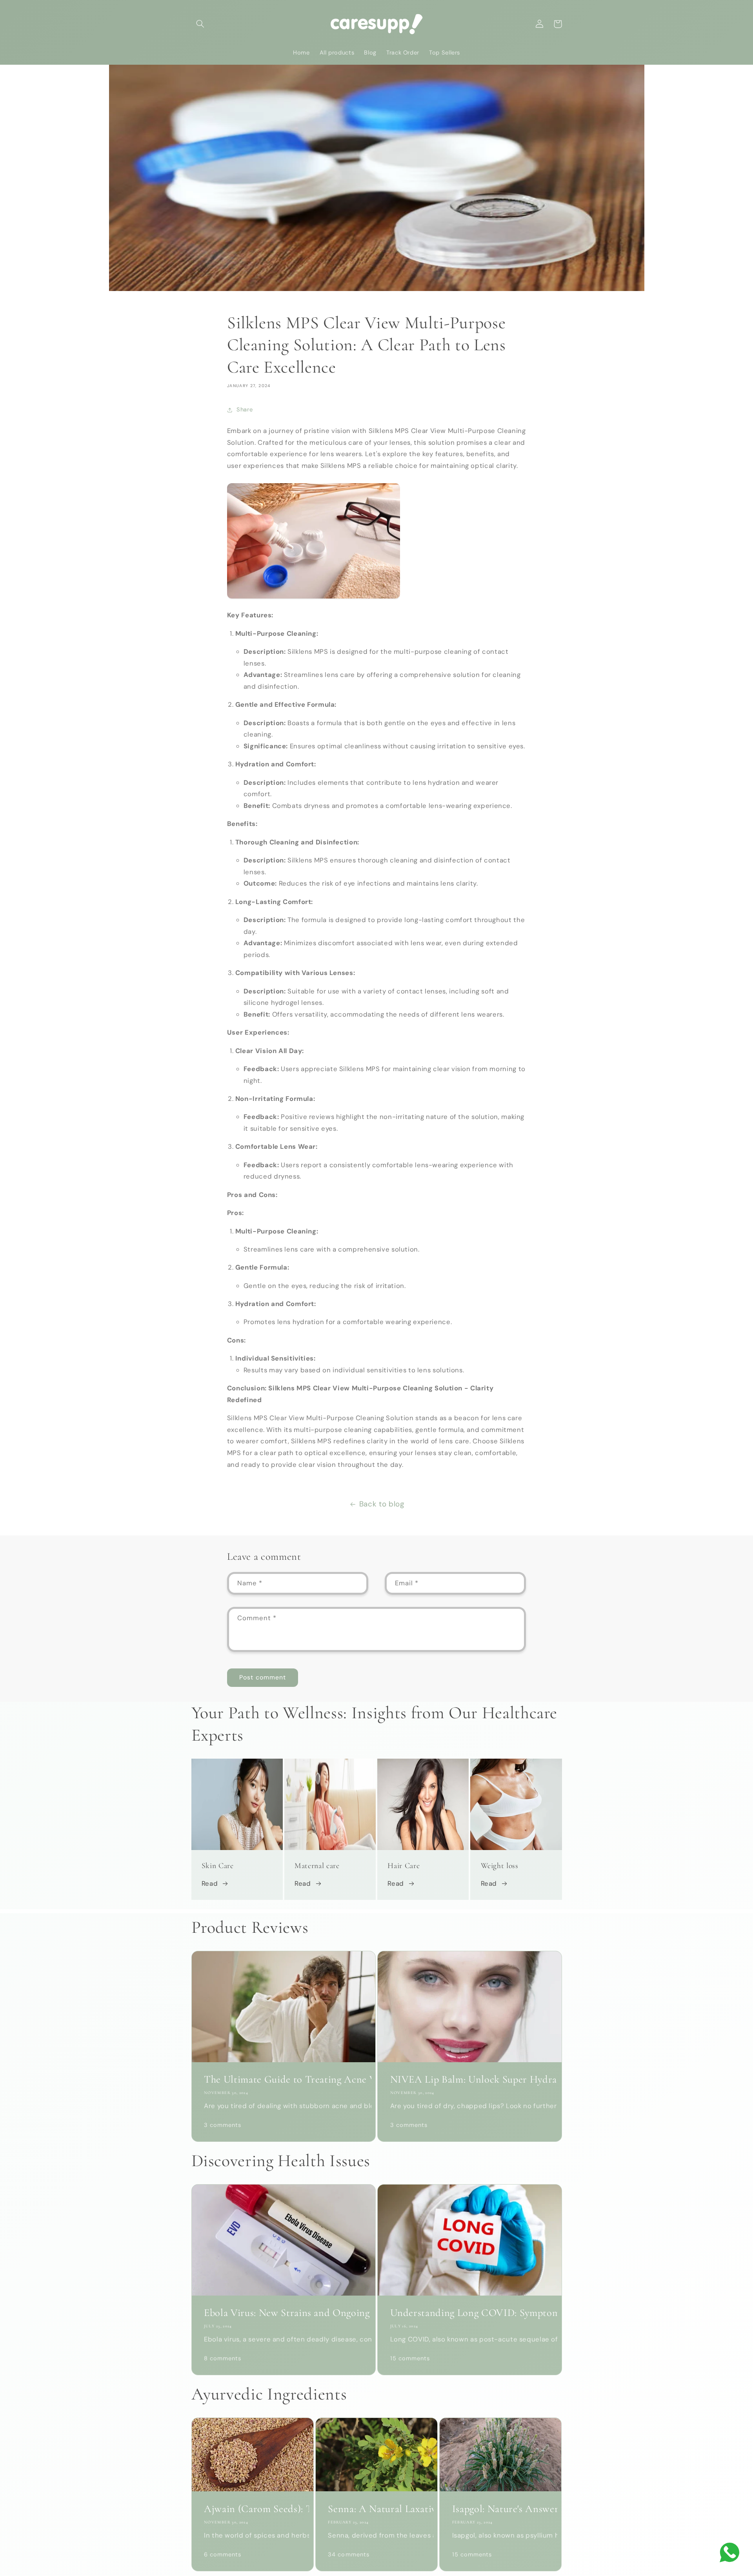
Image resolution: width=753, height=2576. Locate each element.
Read (210, 1883)
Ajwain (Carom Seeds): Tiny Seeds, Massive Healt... (252, 2509)
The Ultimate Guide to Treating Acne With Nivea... (284, 2079)
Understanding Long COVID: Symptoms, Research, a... (470, 2313)
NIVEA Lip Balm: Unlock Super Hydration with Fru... (470, 2079)
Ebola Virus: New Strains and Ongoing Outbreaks (284, 2313)
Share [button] (245, 409)
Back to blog (382, 1504)
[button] (200, 24)
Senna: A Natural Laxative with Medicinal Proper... (376, 2509)
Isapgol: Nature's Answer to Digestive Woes (501, 2509)
